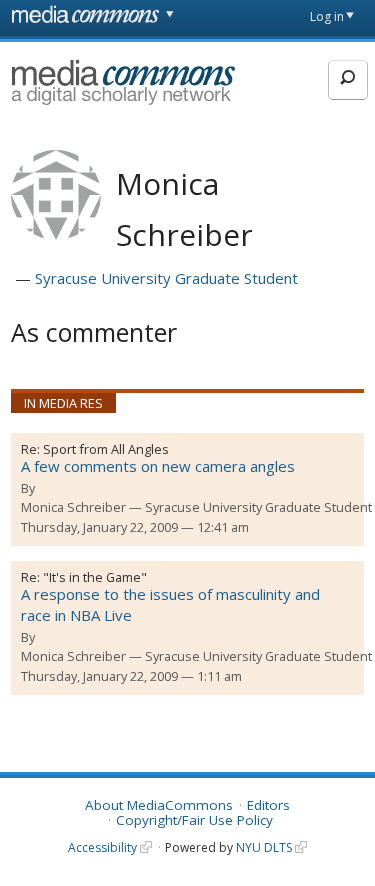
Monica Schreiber (73, 507)
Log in (327, 16)
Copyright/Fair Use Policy (194, 820)
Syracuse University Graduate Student (166, 278)
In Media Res (63, 403)
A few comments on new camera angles (158, 466)
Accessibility (102, 847)
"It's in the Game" (95, 577)
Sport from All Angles (106, 449)
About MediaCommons (159, 805)
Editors (268, 805)
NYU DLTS (264, 847)
